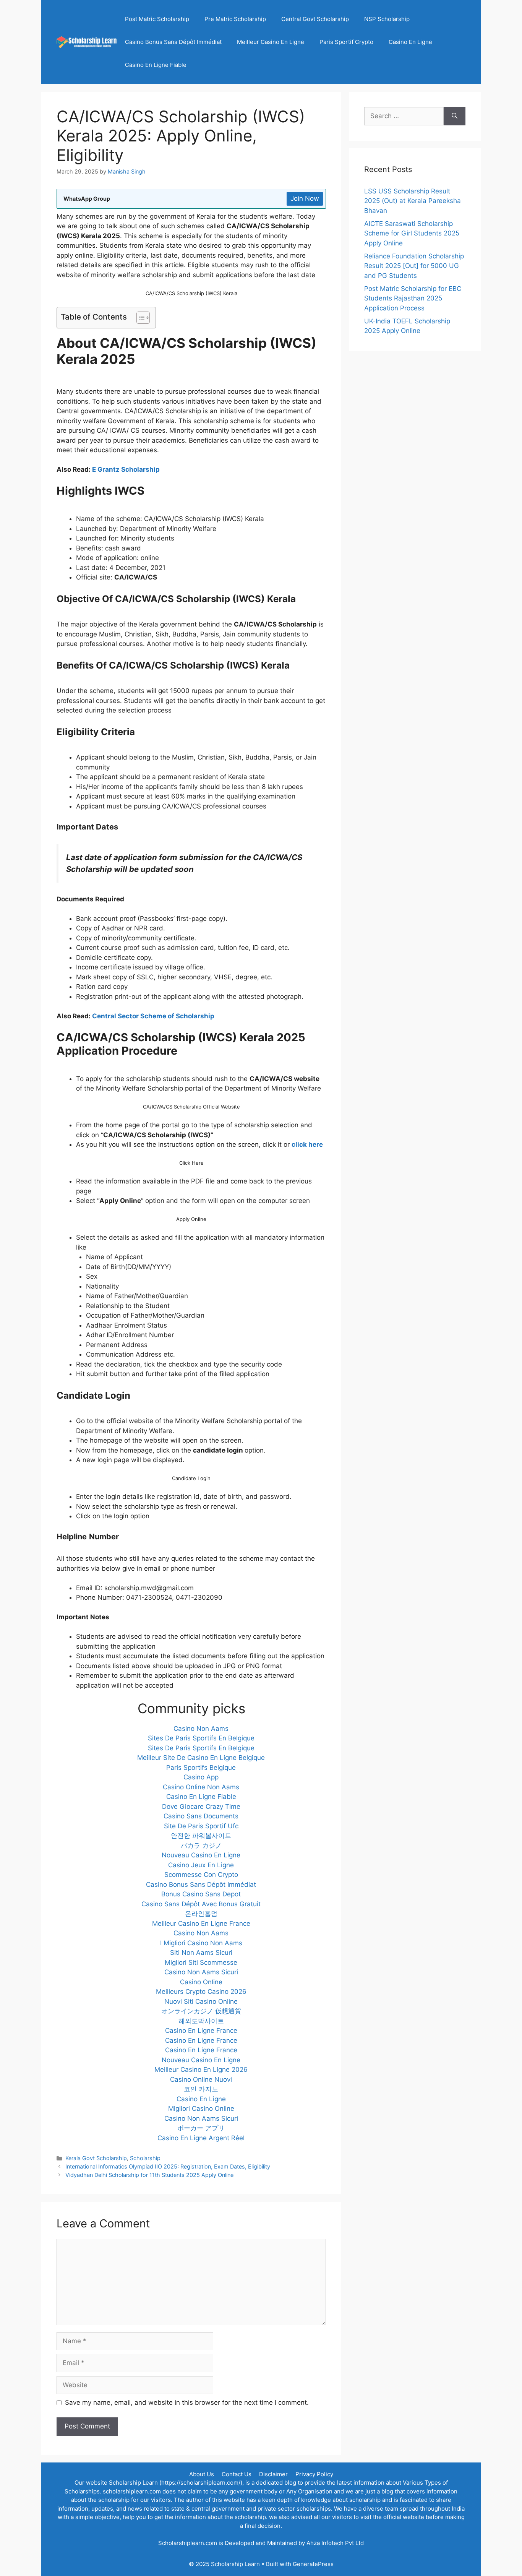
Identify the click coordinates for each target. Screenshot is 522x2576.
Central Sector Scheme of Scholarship (154, 1016)
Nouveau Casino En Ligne (201, 1855)
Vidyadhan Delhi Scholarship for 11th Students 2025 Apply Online (149, 2175)
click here (307, 1144)
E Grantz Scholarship (126, 469)
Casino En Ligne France (201, 2031)
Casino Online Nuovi (201, 2079)
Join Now (305, 198)
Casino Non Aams (201, 1729)
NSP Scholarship (387, 19)
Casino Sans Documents (201, 1816)
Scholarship (145, 2158)
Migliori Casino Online (201, 2109)
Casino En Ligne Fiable (156, 65)
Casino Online (201, 1982)
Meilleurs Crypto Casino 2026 (201, 1992)
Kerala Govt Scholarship (96, 2158)
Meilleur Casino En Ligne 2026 (201, 2070)
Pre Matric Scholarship (235, 19)
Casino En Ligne (410, 42)
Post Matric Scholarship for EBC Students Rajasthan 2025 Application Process (413, 298)
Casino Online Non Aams (201, 1787)
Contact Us (237, 2474)
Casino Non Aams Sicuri (201, 1972)
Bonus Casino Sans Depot (201, 1894)
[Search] (455, 116)
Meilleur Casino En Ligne (271, 42)
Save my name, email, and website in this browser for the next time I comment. (187, 2402)
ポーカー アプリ (201, 2128)
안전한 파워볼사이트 (201, 1836)
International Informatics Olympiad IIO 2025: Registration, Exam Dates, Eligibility (168, 2166)
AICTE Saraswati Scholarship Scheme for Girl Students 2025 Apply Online (412, 233)
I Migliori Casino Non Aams (201, 1943)
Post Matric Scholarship (157, 19)
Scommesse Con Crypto (201, 1875)
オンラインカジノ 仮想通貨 (201, 2011)
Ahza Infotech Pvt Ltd (335, 2543)
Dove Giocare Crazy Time (201, 1807)
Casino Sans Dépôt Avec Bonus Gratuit (201, 1904)
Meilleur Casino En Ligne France (201, 1923)
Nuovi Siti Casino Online (201, 2001)
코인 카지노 (201, 2089)
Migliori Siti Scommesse (201, 1962)
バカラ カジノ (201, 1846)
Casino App (201, 1777)
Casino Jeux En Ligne (201, 1865)
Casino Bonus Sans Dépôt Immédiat (173, 42)
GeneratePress (313, 2564)
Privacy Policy (314, 2474)
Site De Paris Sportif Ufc (201, 1826)
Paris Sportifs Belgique (201, 1768)
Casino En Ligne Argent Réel (201, 2138)
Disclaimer (273, 2474)
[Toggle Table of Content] (139, 318)
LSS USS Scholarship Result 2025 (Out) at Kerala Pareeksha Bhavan (413, 201)
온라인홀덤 (201, 1914)
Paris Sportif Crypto (346, 42)
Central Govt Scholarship (315, 19)
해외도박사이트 (201, 2021)
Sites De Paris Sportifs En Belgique (201, 1738)
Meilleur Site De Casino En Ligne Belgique (201, 1758)
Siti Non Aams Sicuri (201, 1953)
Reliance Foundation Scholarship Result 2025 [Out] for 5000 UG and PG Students (414, 266)
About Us (202, 2474)
